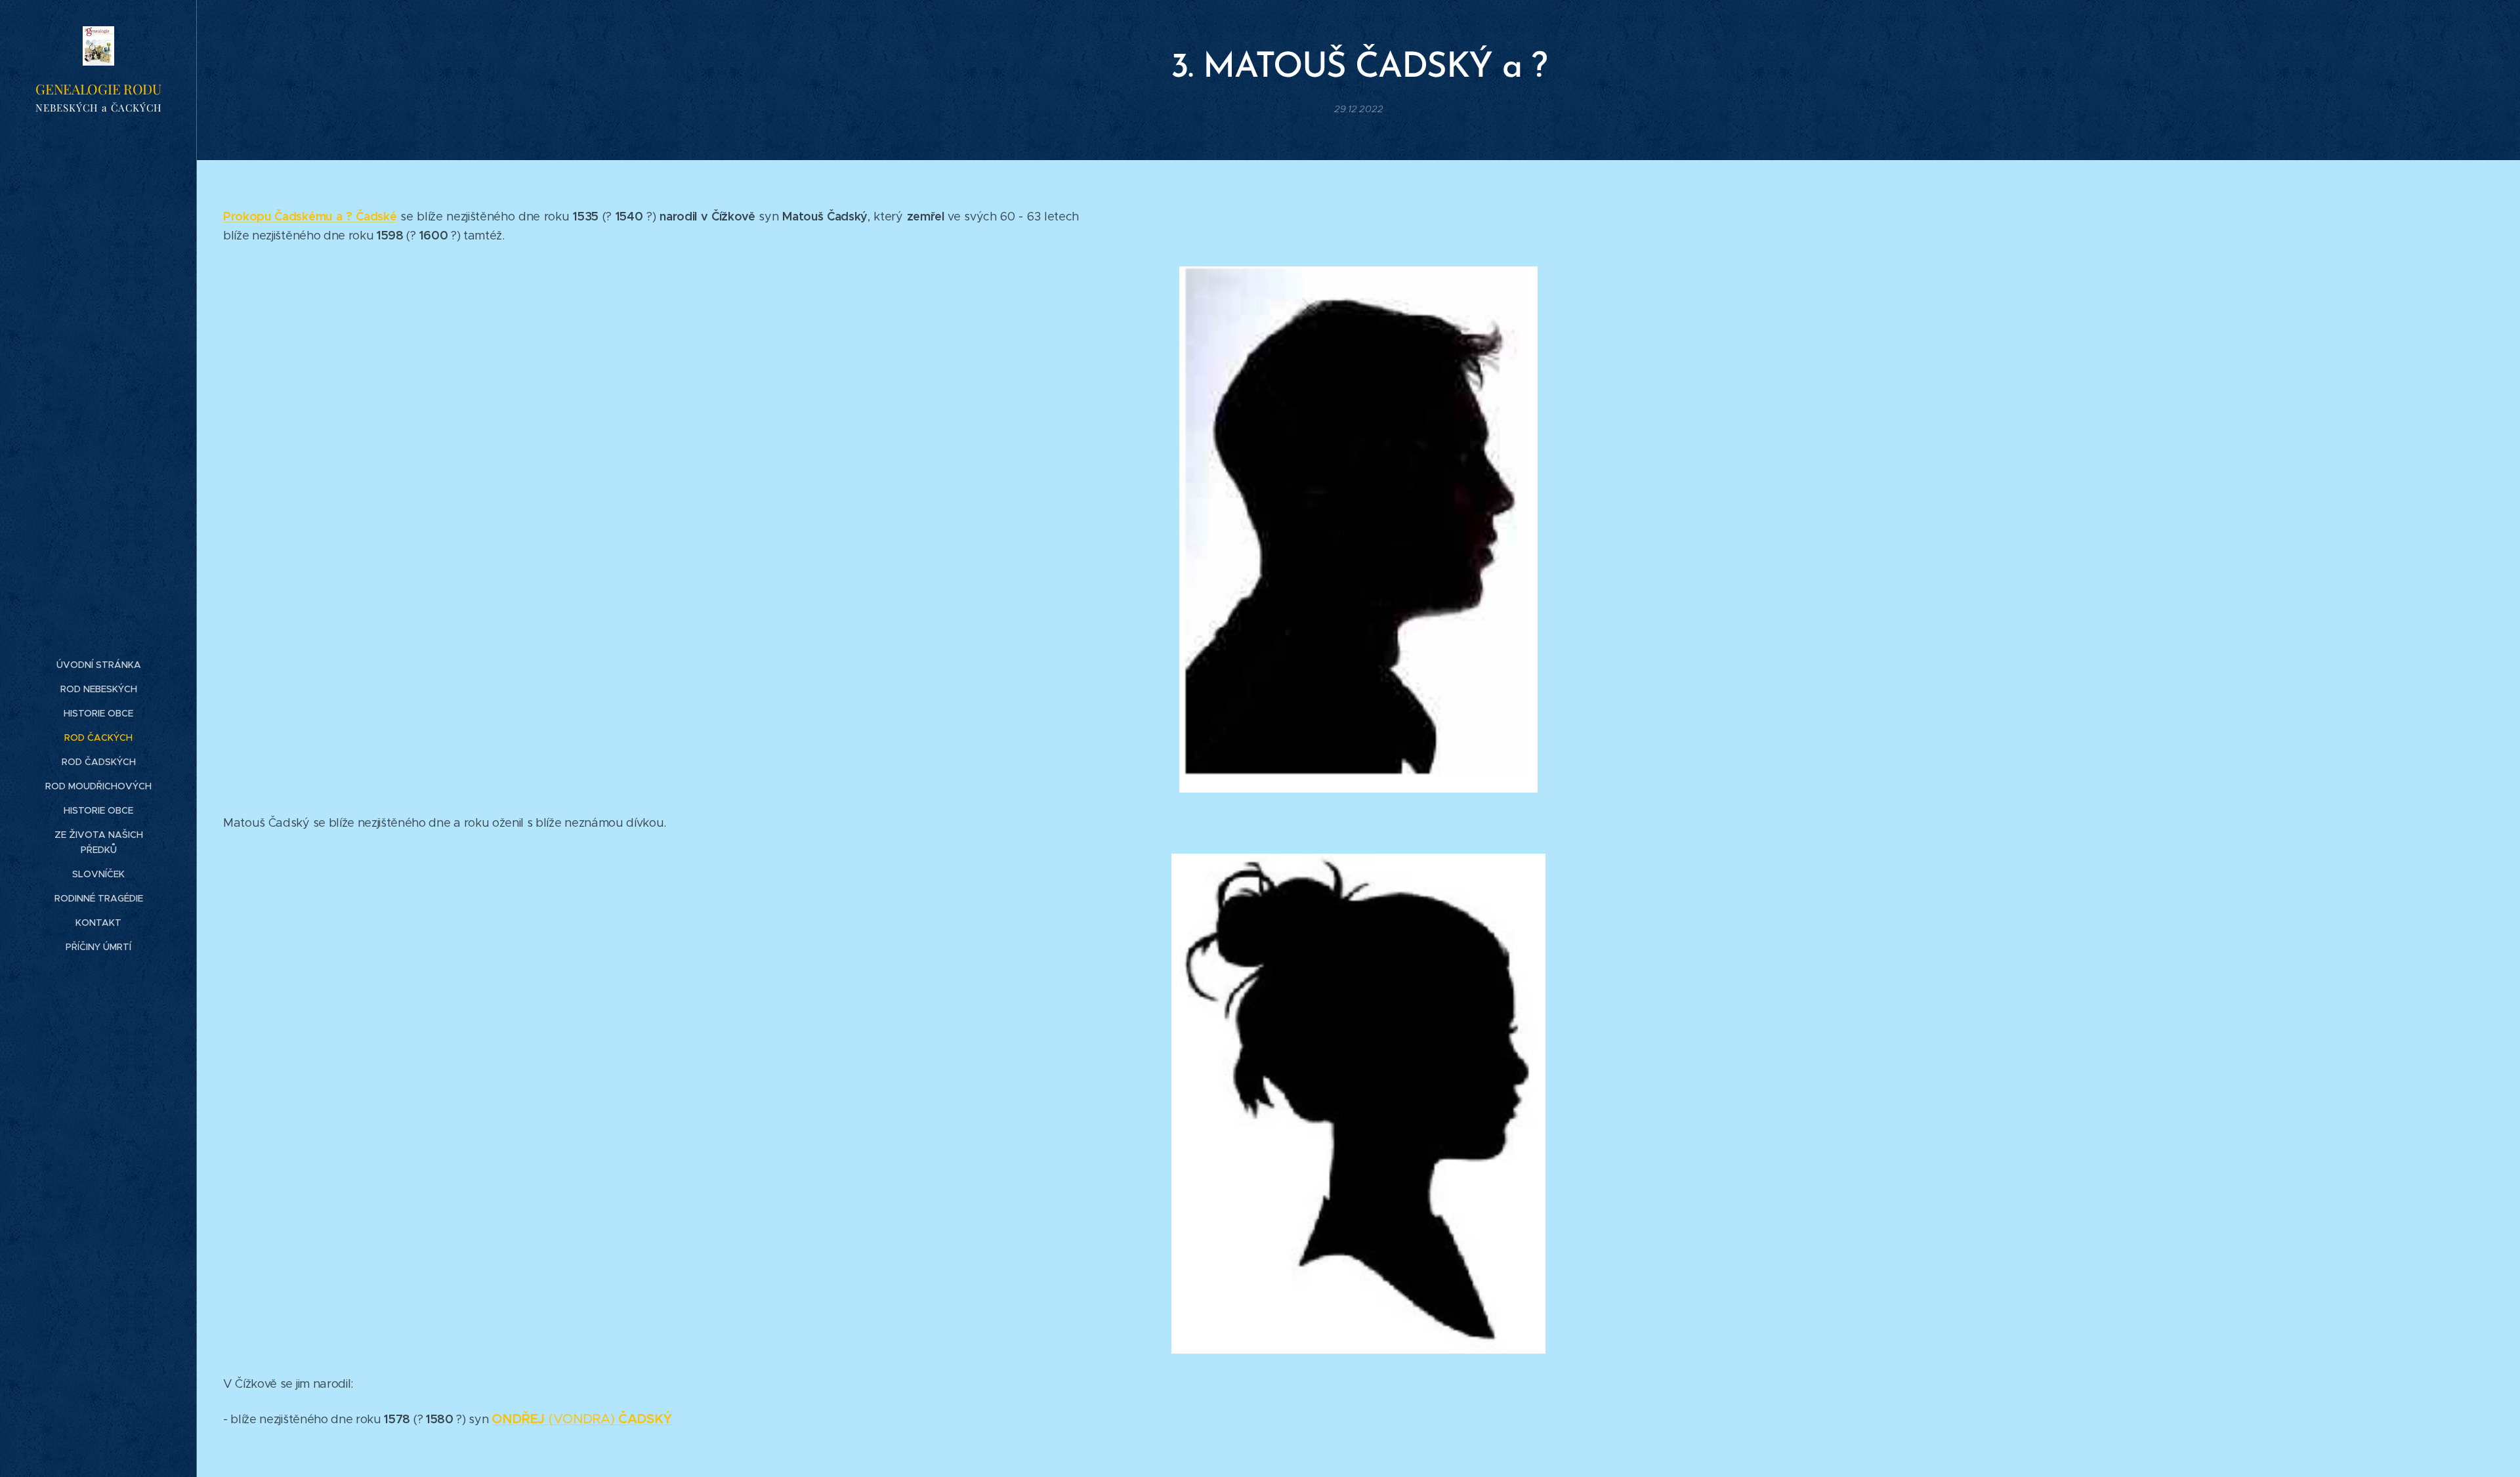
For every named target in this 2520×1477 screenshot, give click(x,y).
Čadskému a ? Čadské (334, 216)
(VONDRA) (582, 1419)
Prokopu (247, 216)
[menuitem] (98, 665)
